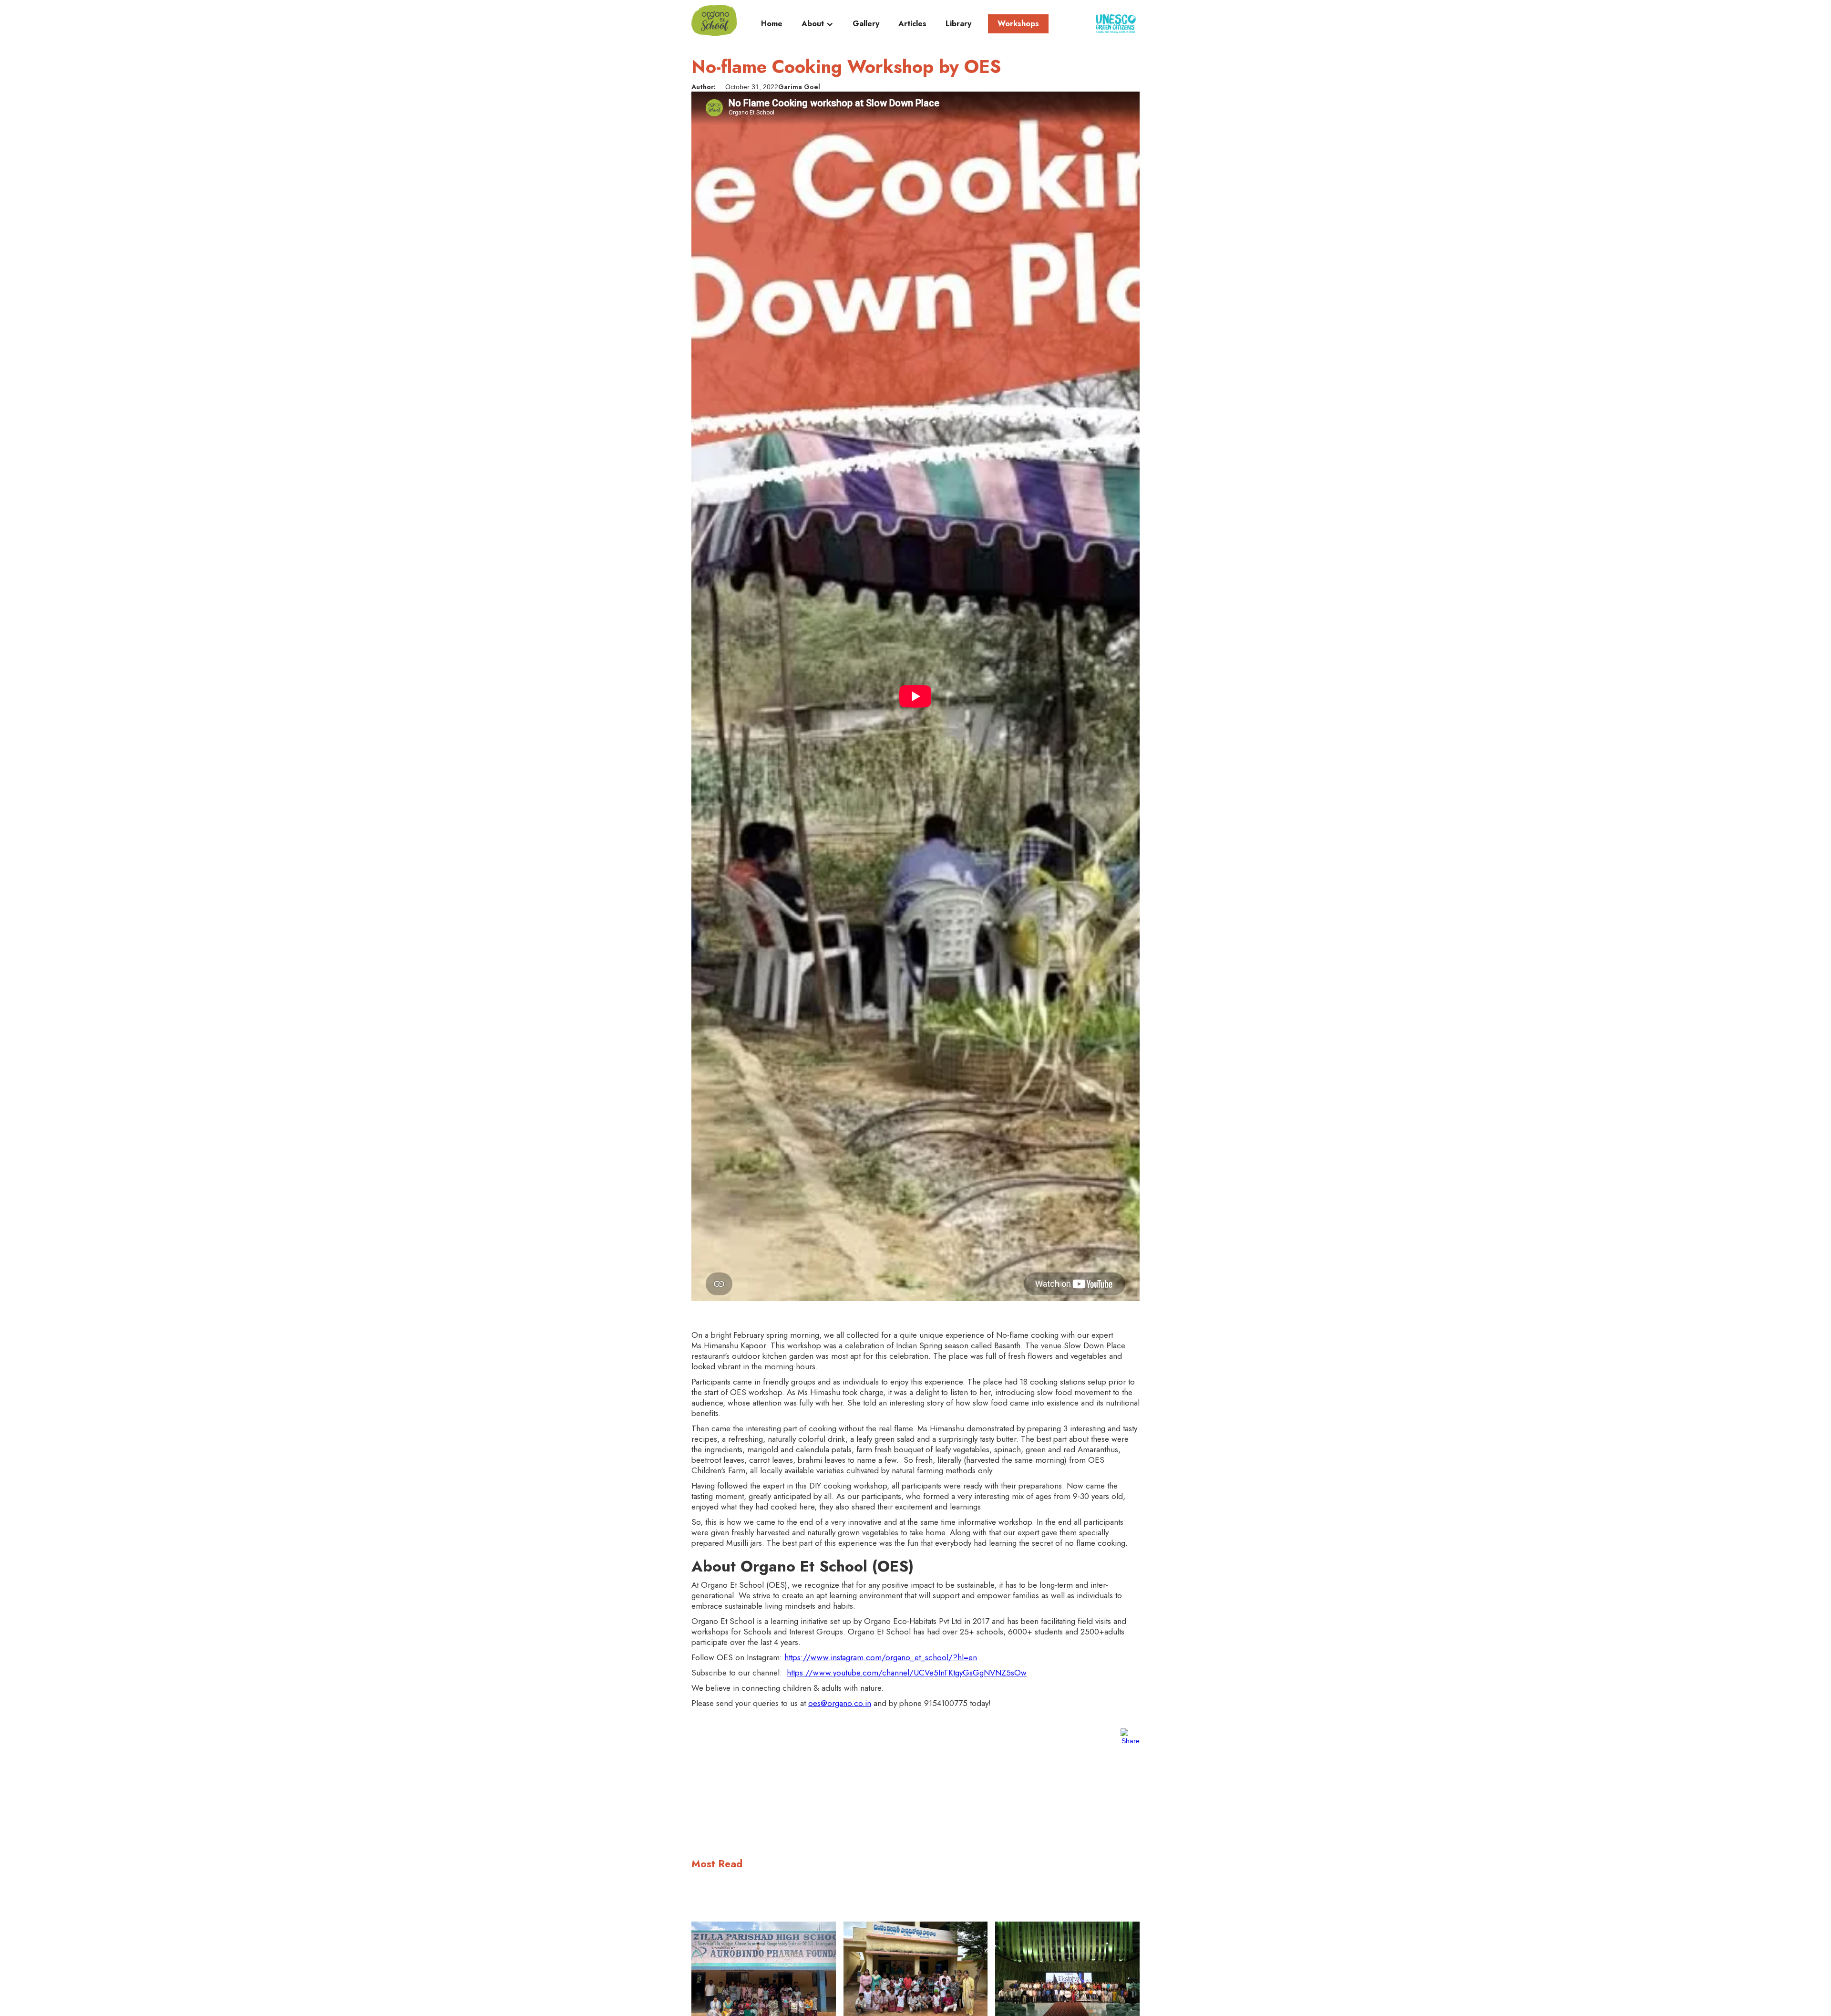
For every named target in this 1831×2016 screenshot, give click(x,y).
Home (772, 24)
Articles (912, 24)
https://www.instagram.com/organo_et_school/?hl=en (881, 1657)
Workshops (1018, 24)
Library (958, 24)
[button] (818, 26)
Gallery (866, 24)
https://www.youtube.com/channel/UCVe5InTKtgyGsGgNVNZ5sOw (907, 1673)
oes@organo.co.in (840, 1703)
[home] (714, 20)
